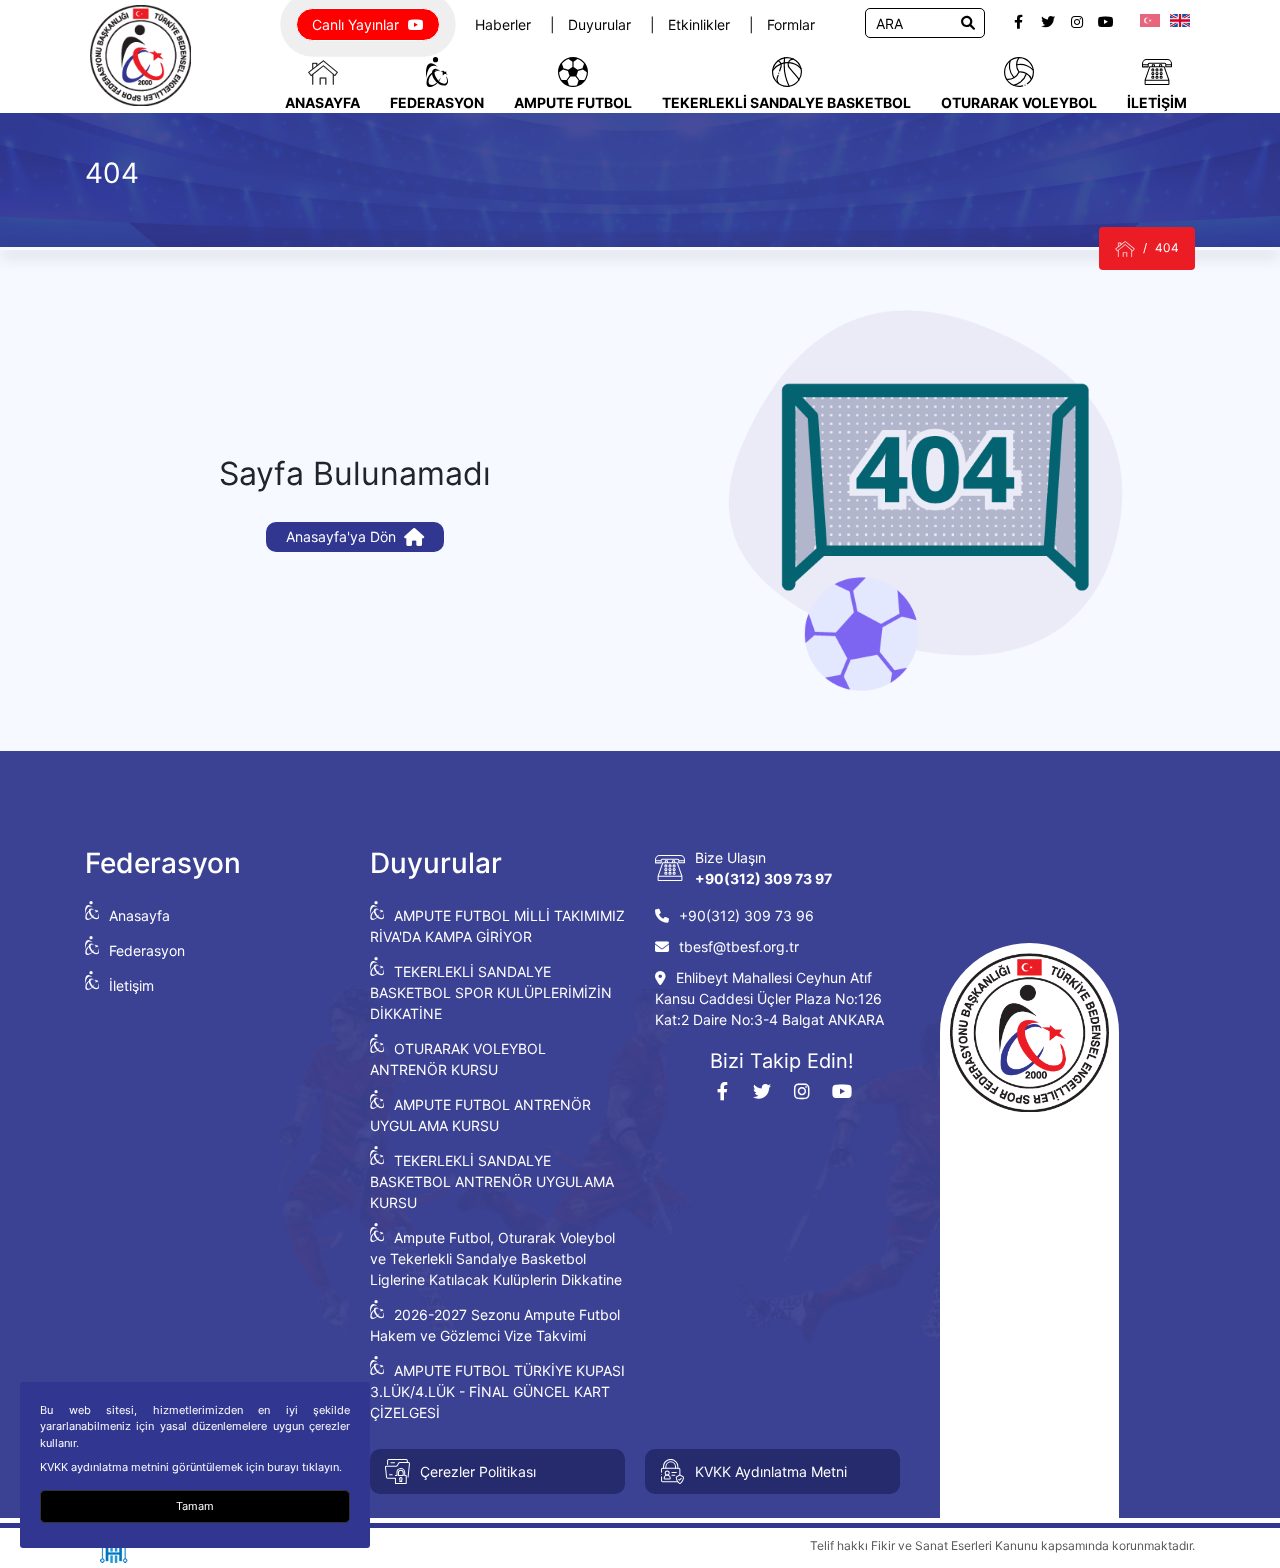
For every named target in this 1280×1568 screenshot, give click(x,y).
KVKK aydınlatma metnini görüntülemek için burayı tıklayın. (191, 1467)
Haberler (505, 24)
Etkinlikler (701, 24)
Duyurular (601, 24)
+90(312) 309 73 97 (763, 878)
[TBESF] (1125, 248)
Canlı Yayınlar (357, 24)
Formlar (791, 24)
